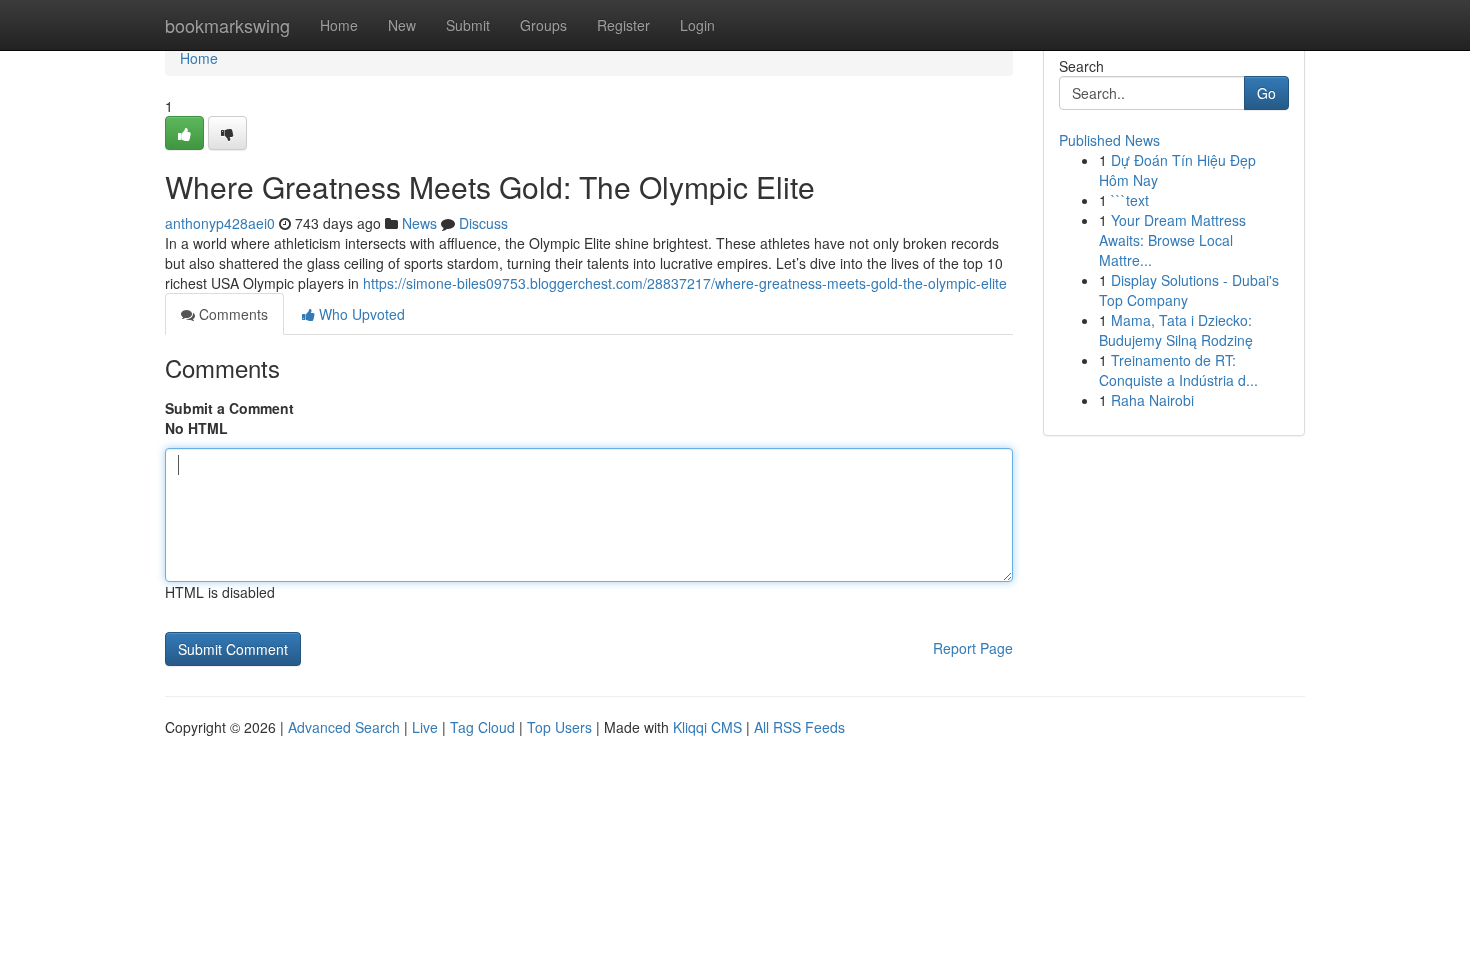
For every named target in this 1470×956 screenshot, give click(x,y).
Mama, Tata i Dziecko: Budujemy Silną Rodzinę (1176, 330)
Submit (468, 25)
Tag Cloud (482, 727)
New (402, 25)
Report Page (973, 648)
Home (339, 25)
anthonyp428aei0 (220, 223)
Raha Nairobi (1152, 400)
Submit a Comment (229, 408)
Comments (231, 314)
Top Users (559, 727)
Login (697, 25)
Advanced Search (344, 727)
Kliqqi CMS (707, 727)
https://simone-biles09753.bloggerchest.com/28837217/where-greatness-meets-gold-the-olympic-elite (685, 283)
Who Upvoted (360, 314)
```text (1130, 200)
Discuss (483, 223)
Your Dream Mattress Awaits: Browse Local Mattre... (1172, 240)
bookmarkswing (227, 25)
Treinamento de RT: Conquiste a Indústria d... (1178, 370)
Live (425, 727)
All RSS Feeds (799, 727)
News (419, 223)
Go (1266, 93)
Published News (1109, 140)
